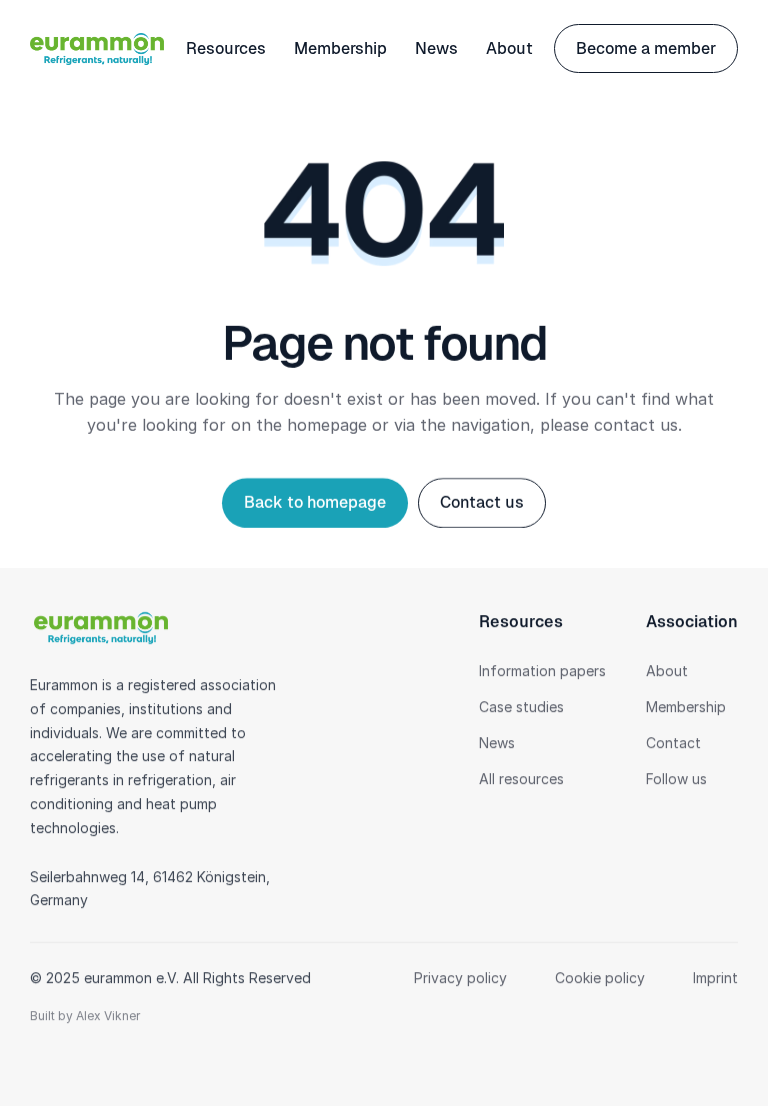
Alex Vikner (108, 1015)
